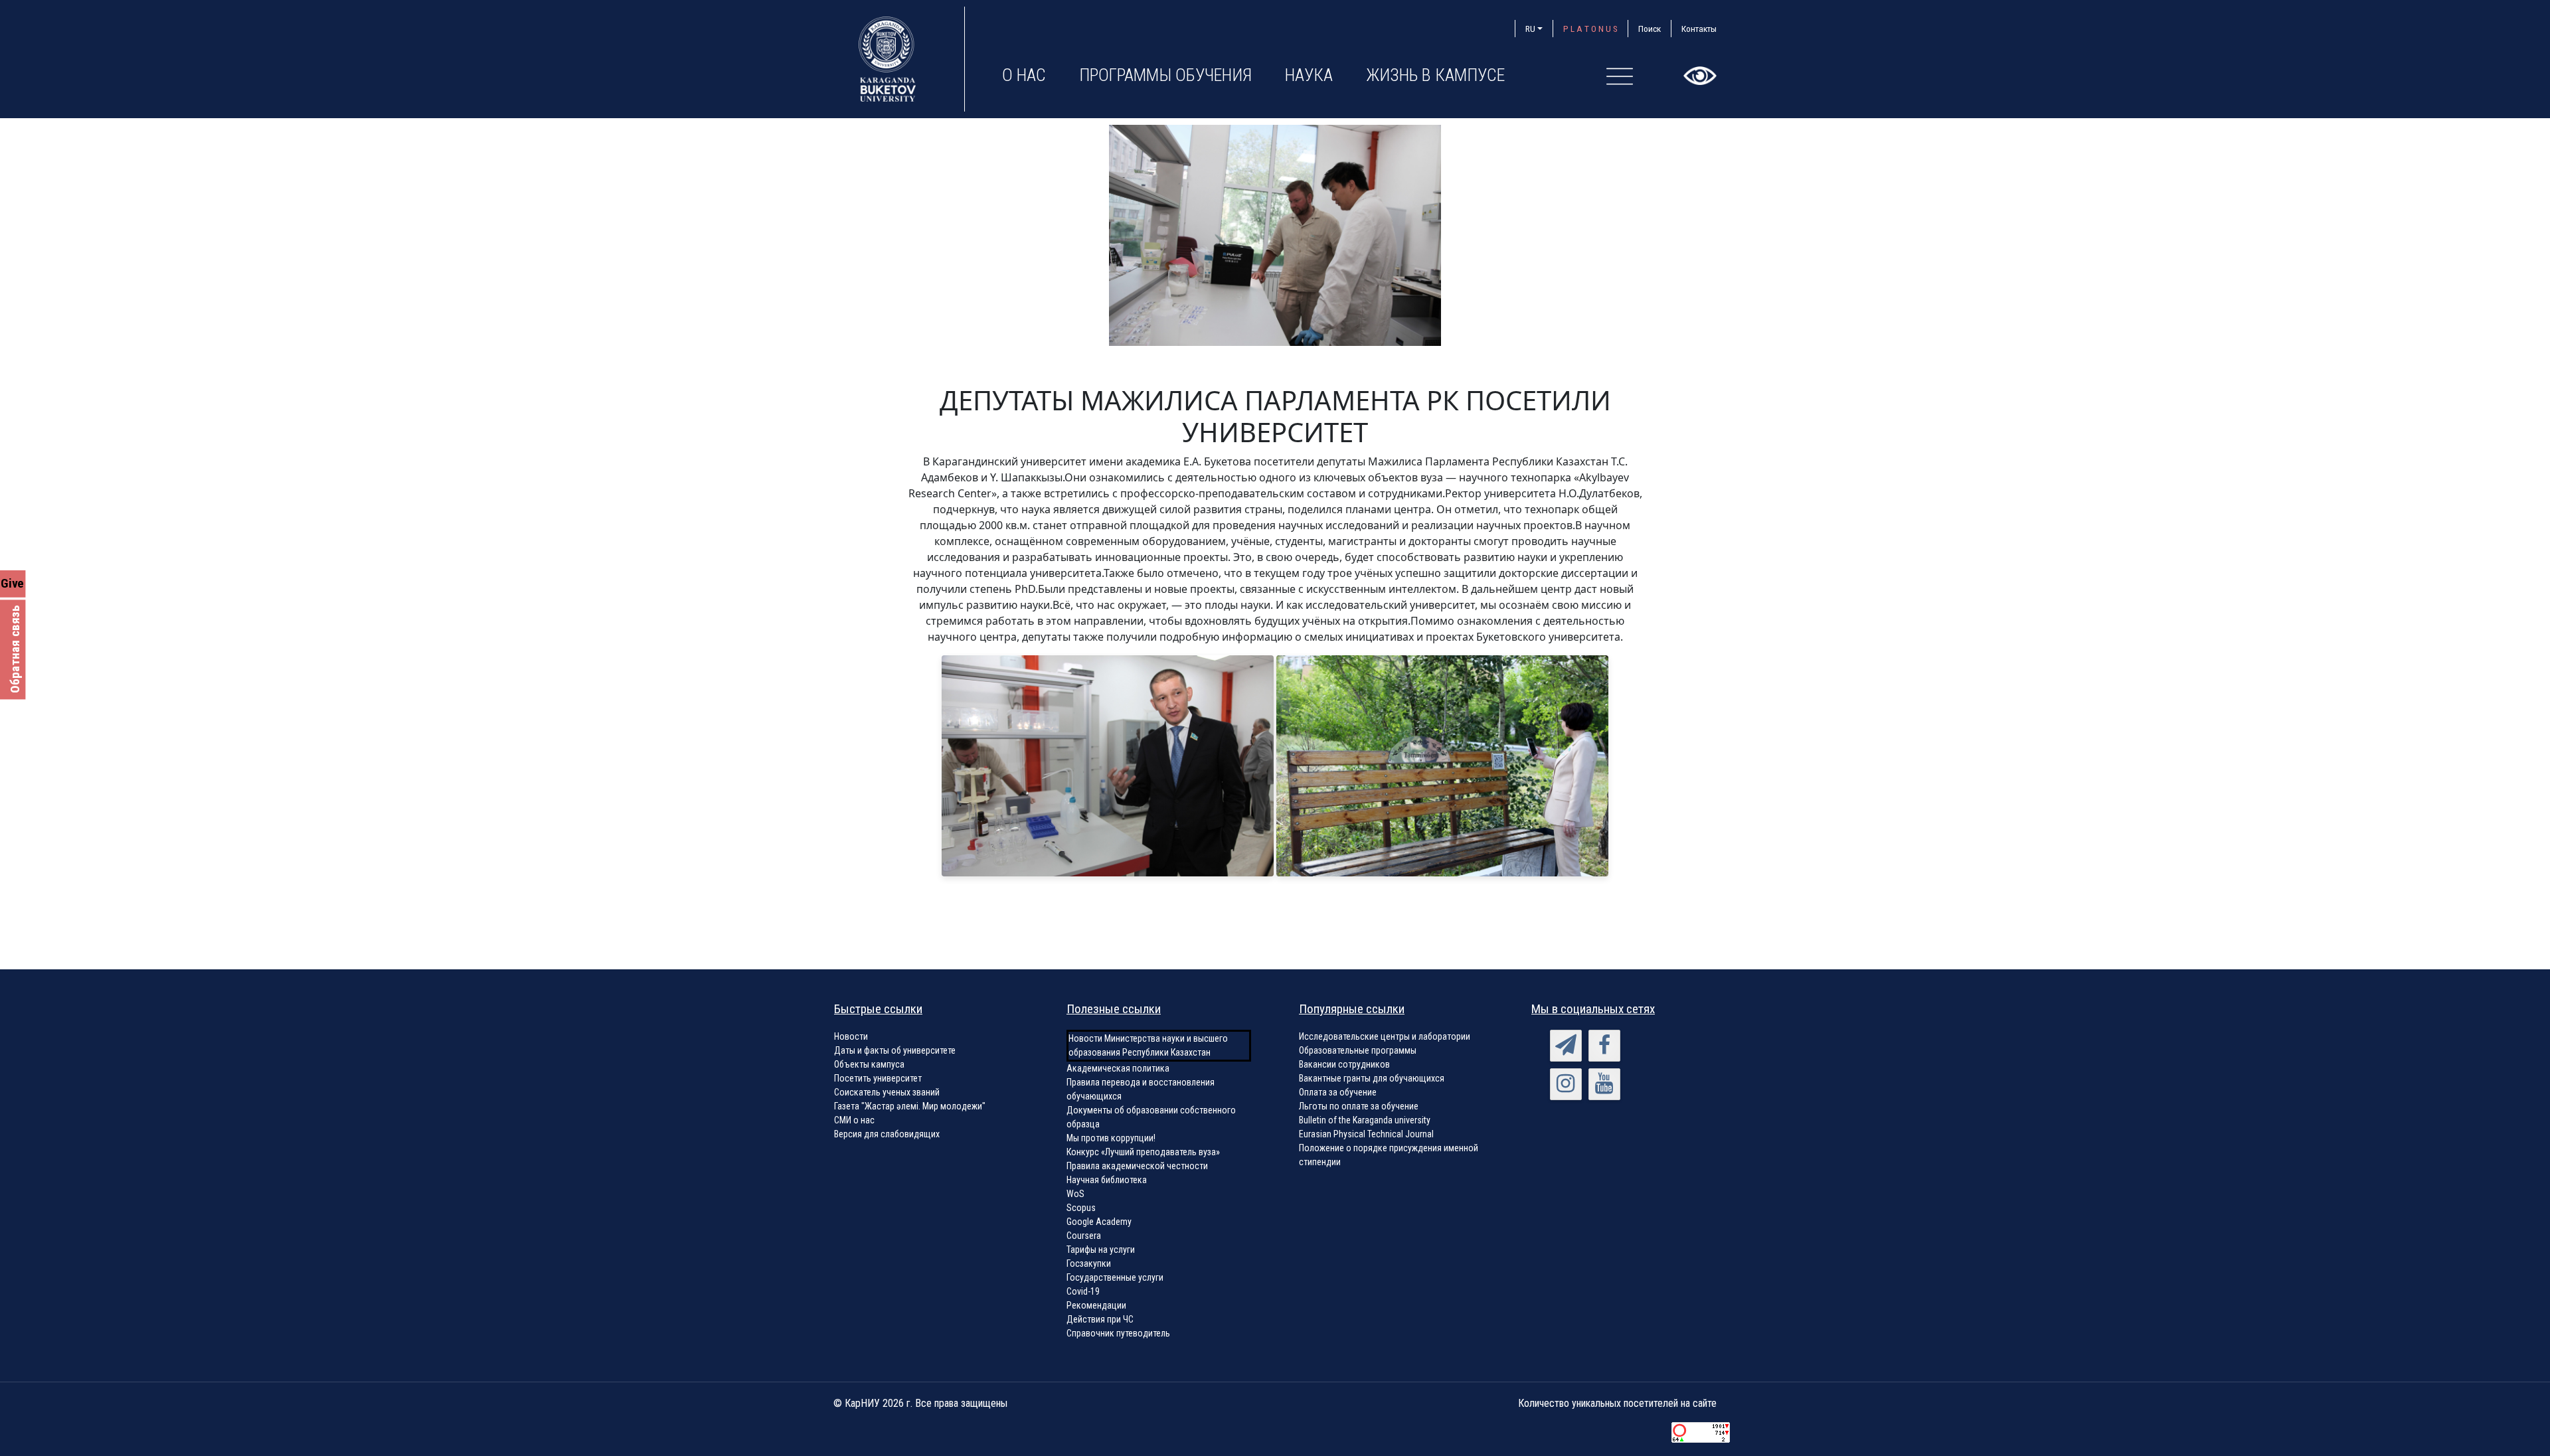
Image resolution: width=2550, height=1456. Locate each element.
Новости (851, 1036)
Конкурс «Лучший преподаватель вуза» (1143, 1152)
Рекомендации (1096, 1305)
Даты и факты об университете (895, 1050)
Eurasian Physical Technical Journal (1366, 1134)
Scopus (1081, 1208)
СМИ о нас (854, 1120)
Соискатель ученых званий (887, 1092)
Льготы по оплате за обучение (1359, 1106)
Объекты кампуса (869, 1064)
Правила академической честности (1137, 1166)
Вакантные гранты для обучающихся (1372, 1078)
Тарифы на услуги (1101, 1250)
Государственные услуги (1115, 1277)
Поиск (1650, 29)
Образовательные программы (1358, 1050)
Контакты (1699, 29)
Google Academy (1099, 1222)
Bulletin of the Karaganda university (1365, 1120)
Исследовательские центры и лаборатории (1385, 1036)
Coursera (1084, 1236)
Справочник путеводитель (1118, 1333)
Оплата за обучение (1338, 1092)
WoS (1075, 1194)
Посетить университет (878, 1078)
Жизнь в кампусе (1435, 75)
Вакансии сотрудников (1344, 1064)
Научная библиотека (1107, 1180)
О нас (1024, 75)
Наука (1309, 75)
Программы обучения (1165, 75)
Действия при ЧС (1100, 1319)
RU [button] (1530, 29)
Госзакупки (1089, 1263)
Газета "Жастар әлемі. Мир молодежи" (910, 1106)
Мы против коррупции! (1111, 1138)
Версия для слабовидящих (887, 1134)
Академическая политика (1118, 1068)
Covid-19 (1083, 1291)
